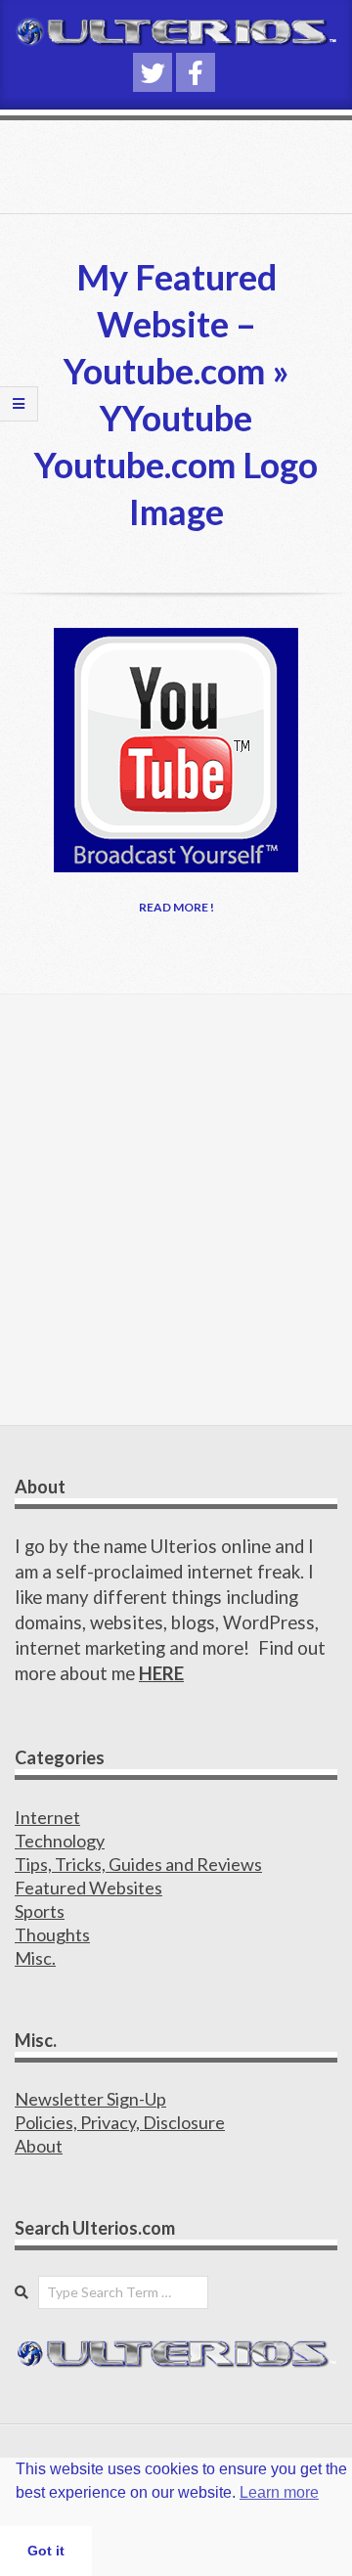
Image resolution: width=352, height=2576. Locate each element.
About (39, 2146)
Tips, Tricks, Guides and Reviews (138, 1864)
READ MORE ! (176, 907)
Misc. (35, 1958)
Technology (60, 1841)
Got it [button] (46, 2551)
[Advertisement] (176, 1210)
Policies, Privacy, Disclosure (120, 2122)
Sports (40, 1911)
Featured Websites (88, 1888)
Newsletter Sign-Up (90, 2099)
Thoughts (52, 1934)
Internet (47, 1817)
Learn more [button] (279, 2492)
